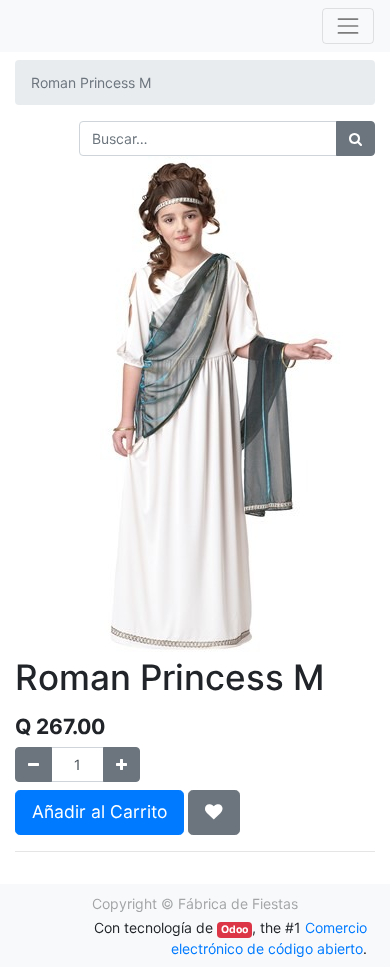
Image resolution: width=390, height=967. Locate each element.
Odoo (234, 929)
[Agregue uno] (121, 764)
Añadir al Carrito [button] (99, 811)
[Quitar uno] (33, 764)
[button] (214, 812)
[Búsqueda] (355, 138)
